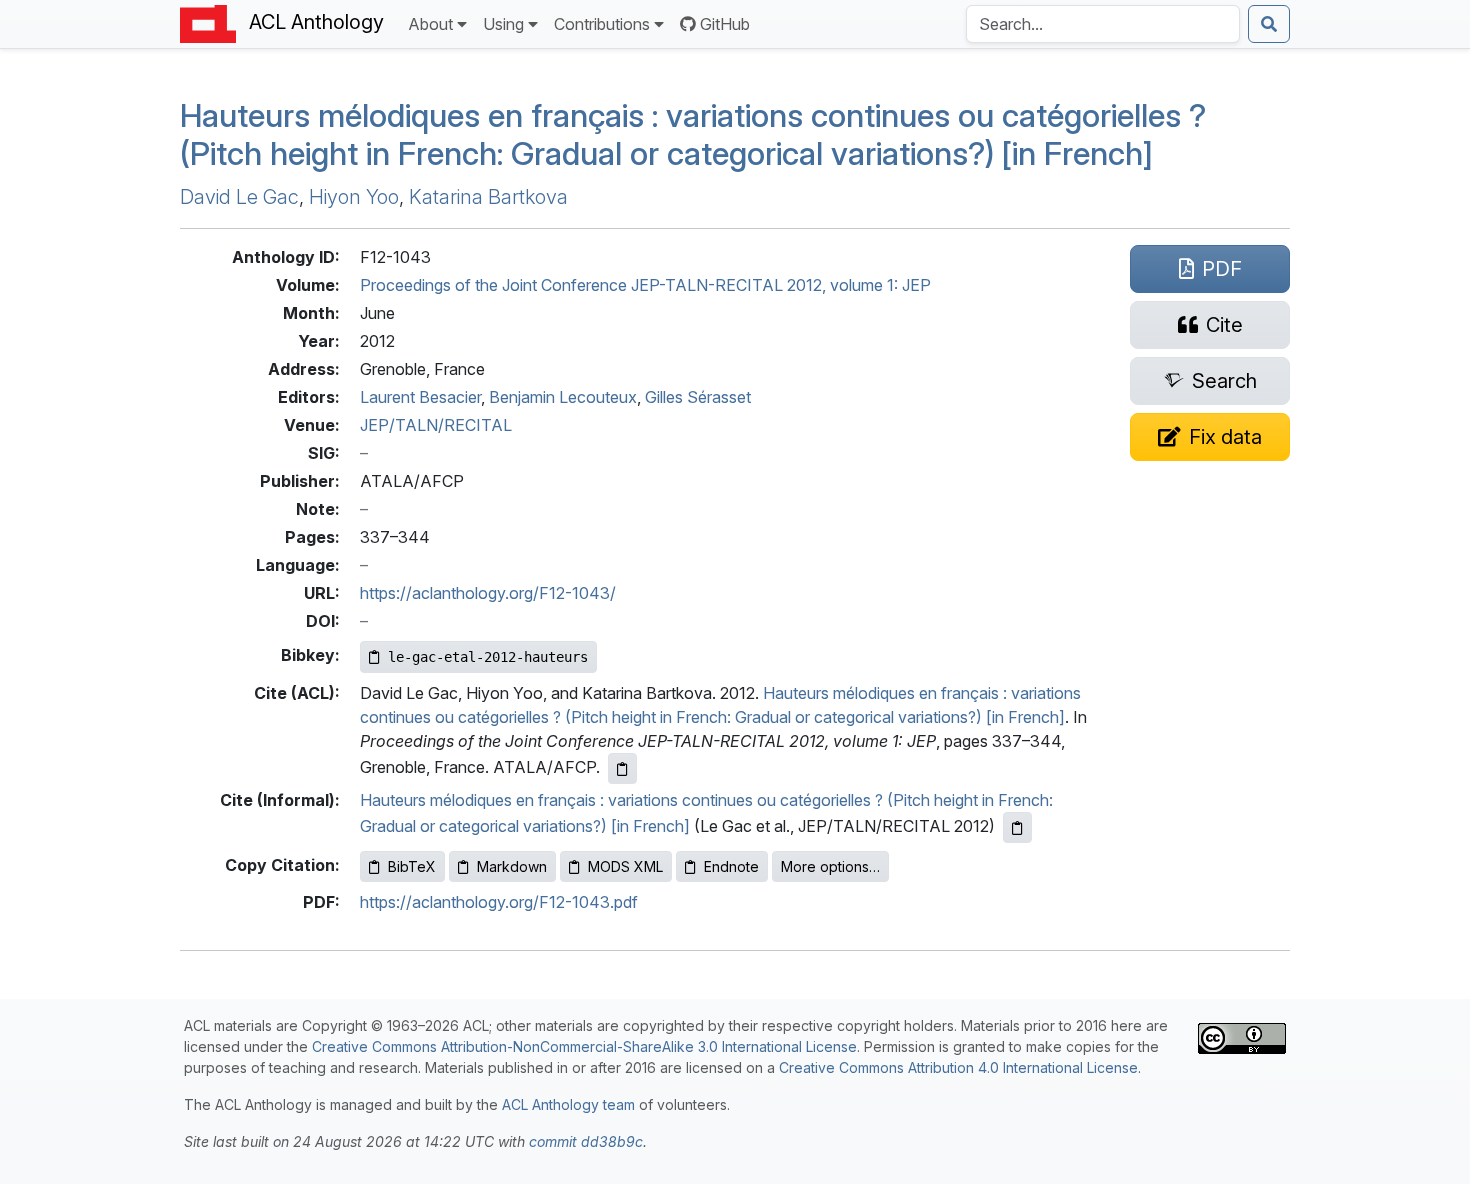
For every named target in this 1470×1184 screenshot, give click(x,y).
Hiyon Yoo (354, 197)
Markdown (512, 866)
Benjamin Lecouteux (563, 397)
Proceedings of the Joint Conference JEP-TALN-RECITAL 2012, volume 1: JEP (645, 285)
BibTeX (412, 866)
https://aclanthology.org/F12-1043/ (488, 593)
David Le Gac (239, 197)
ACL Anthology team (568, 1104)
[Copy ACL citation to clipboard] (622, 768)
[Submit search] (1269, 24)
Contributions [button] (602, 24)
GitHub (725, 24)
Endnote (731, 866)
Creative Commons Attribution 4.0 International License (958, 1067)
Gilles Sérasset (698, 397)
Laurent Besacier (420, 397)
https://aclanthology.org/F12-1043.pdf (499, 902)
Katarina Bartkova (488, 197)
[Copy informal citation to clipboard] (1017, 827)
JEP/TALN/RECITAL (436, 425)
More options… (830, 866)
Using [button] (503, 24)
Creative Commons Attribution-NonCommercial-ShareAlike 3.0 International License (584, 1046)
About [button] (430, 24)
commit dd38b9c (586, 1141)
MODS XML (625, 866)
